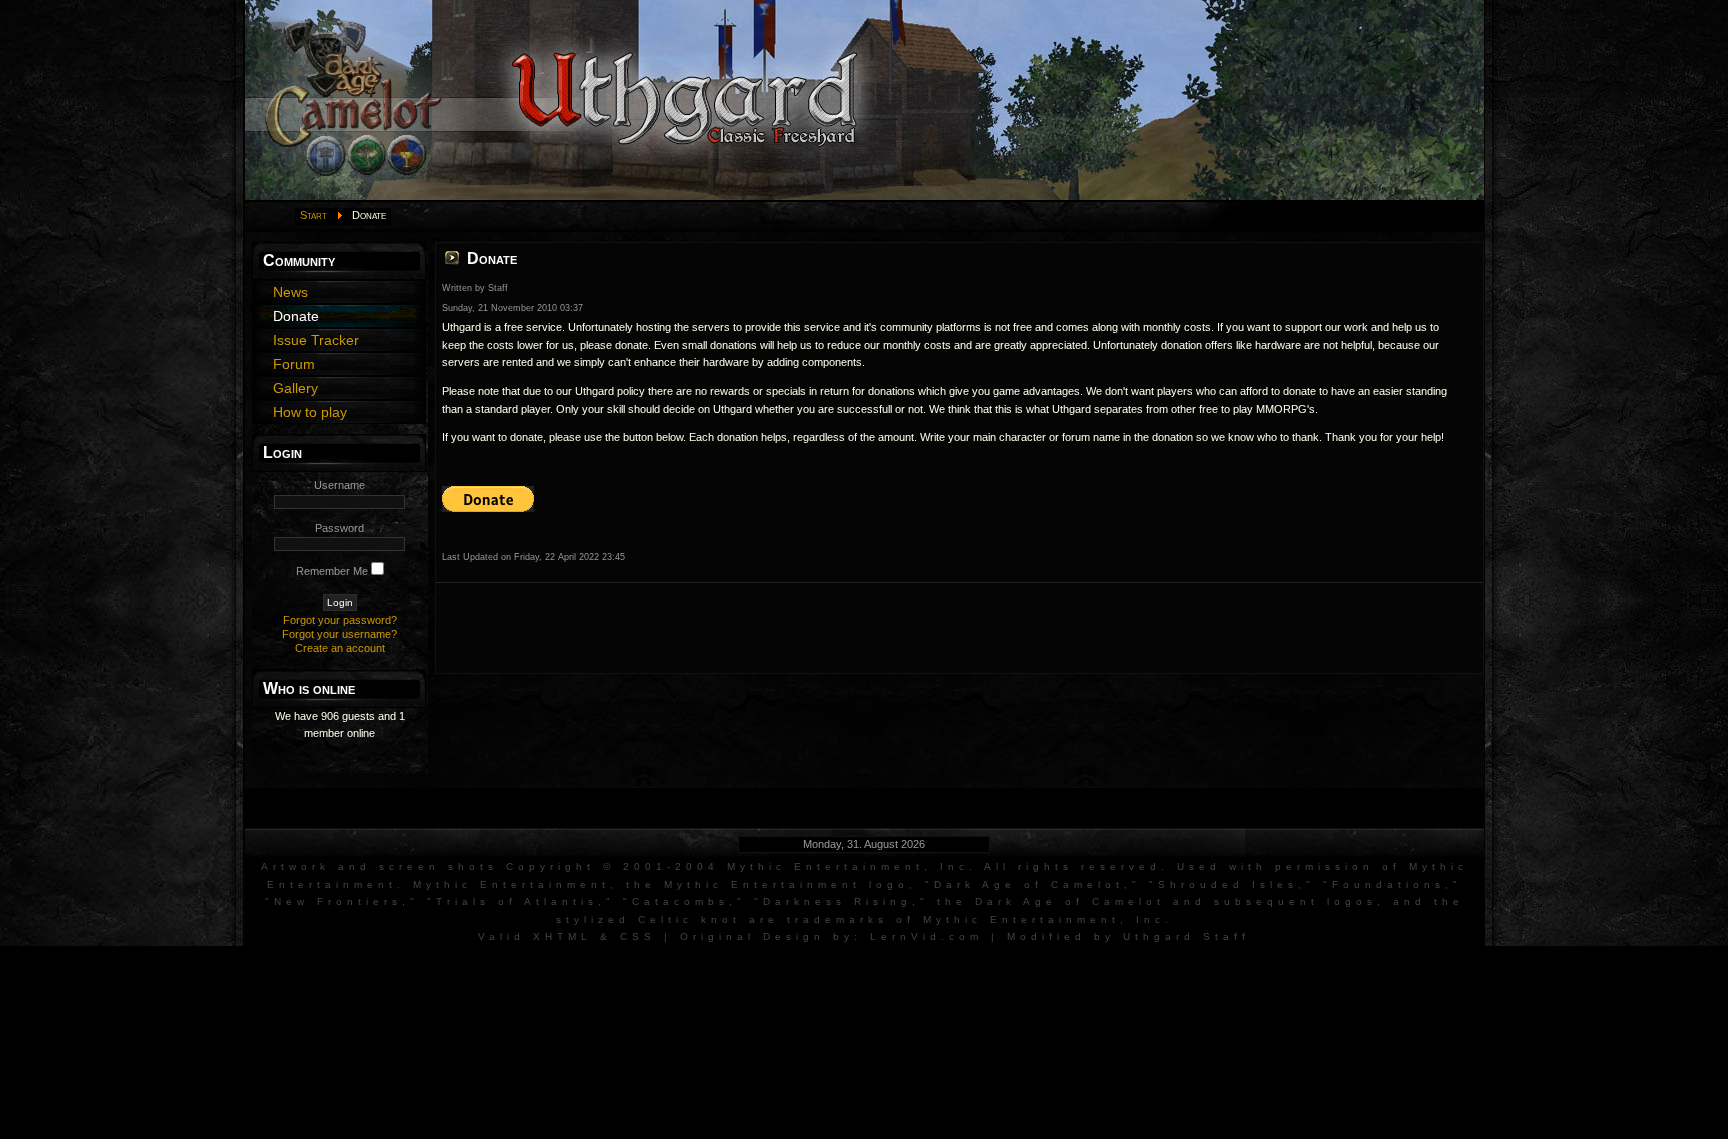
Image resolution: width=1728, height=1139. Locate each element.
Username (339, 485)
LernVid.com (926, 936)
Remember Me (332, 571)
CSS (638, 936)
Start (313, 215)
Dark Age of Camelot (1029, 884)
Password (339, 528)
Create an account (340, 648)
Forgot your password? (340, 620)
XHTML (562, 936)
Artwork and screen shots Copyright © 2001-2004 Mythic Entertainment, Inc (615, 866)
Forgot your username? (339, 634)
